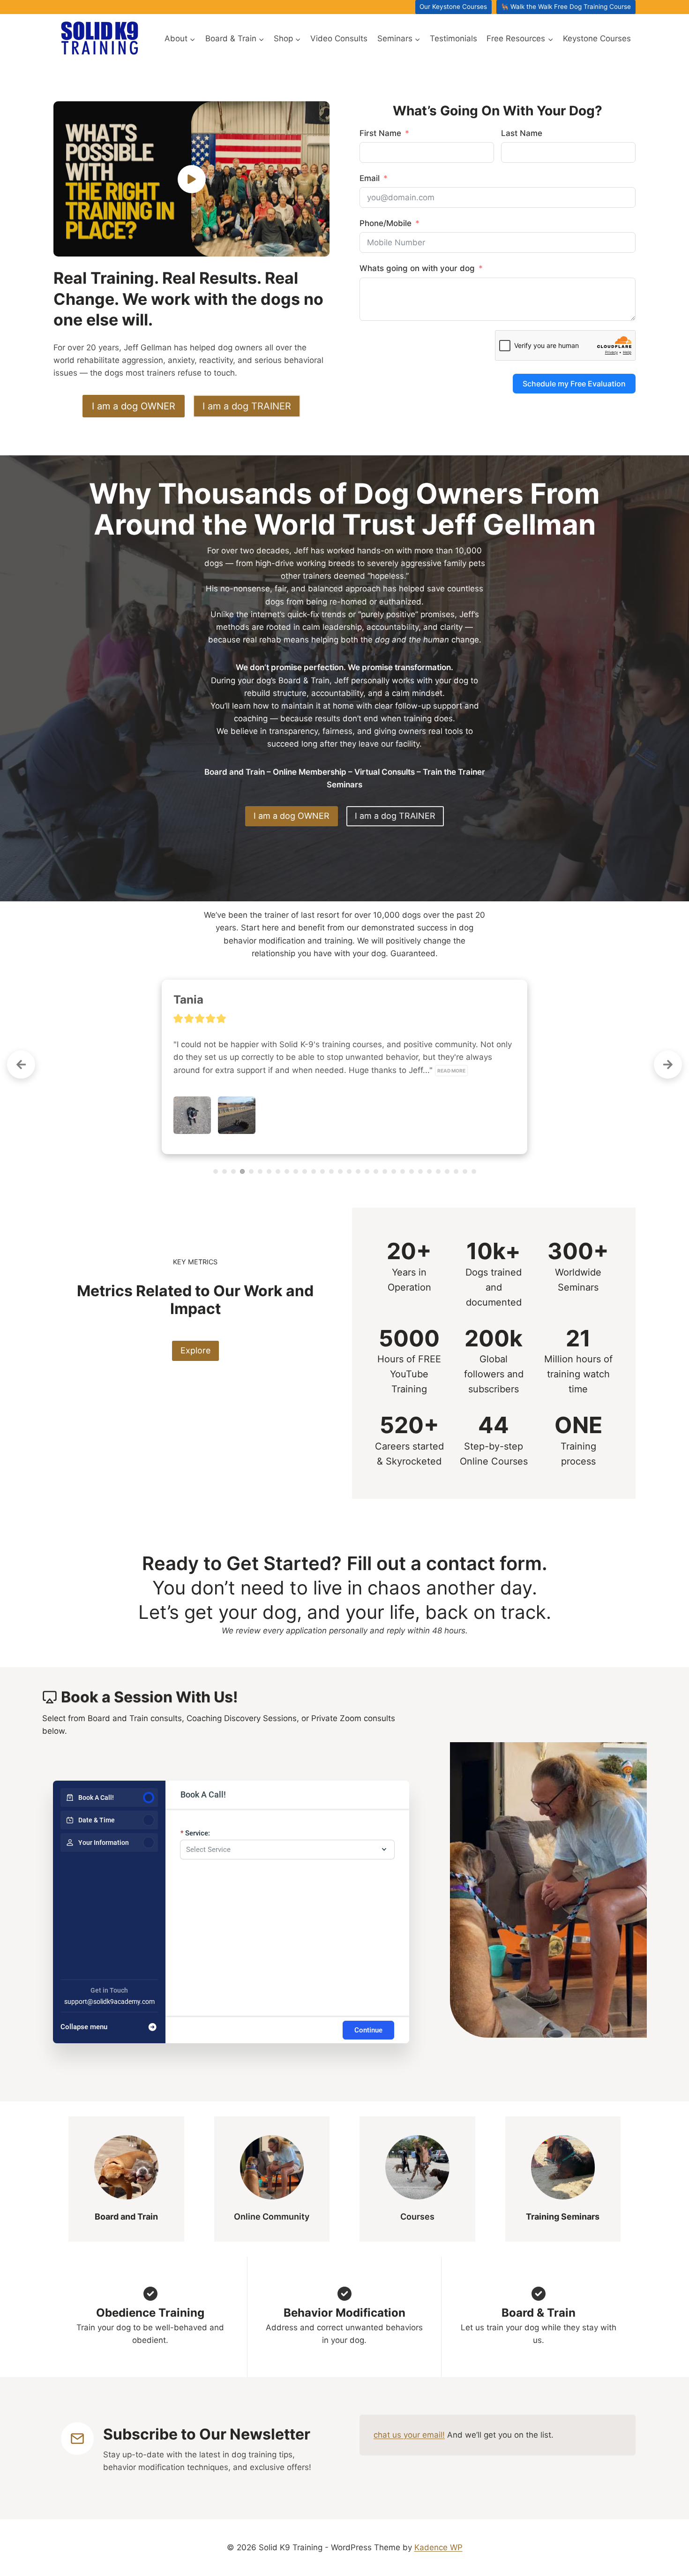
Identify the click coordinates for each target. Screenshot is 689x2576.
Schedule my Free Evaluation (574, 384)
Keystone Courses (597, 38)
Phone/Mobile (386, 223)
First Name (380, 133)
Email (370, 178)
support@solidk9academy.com (109, 1997)
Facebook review (206, 1132)
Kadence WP (438, 2547)
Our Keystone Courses (453, 7)
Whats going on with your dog (417, 268)
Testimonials (453, 38)
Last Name (522, 133)
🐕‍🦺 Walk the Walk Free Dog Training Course (566, 7)
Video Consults (339, 38)
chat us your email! (409, 2430)
